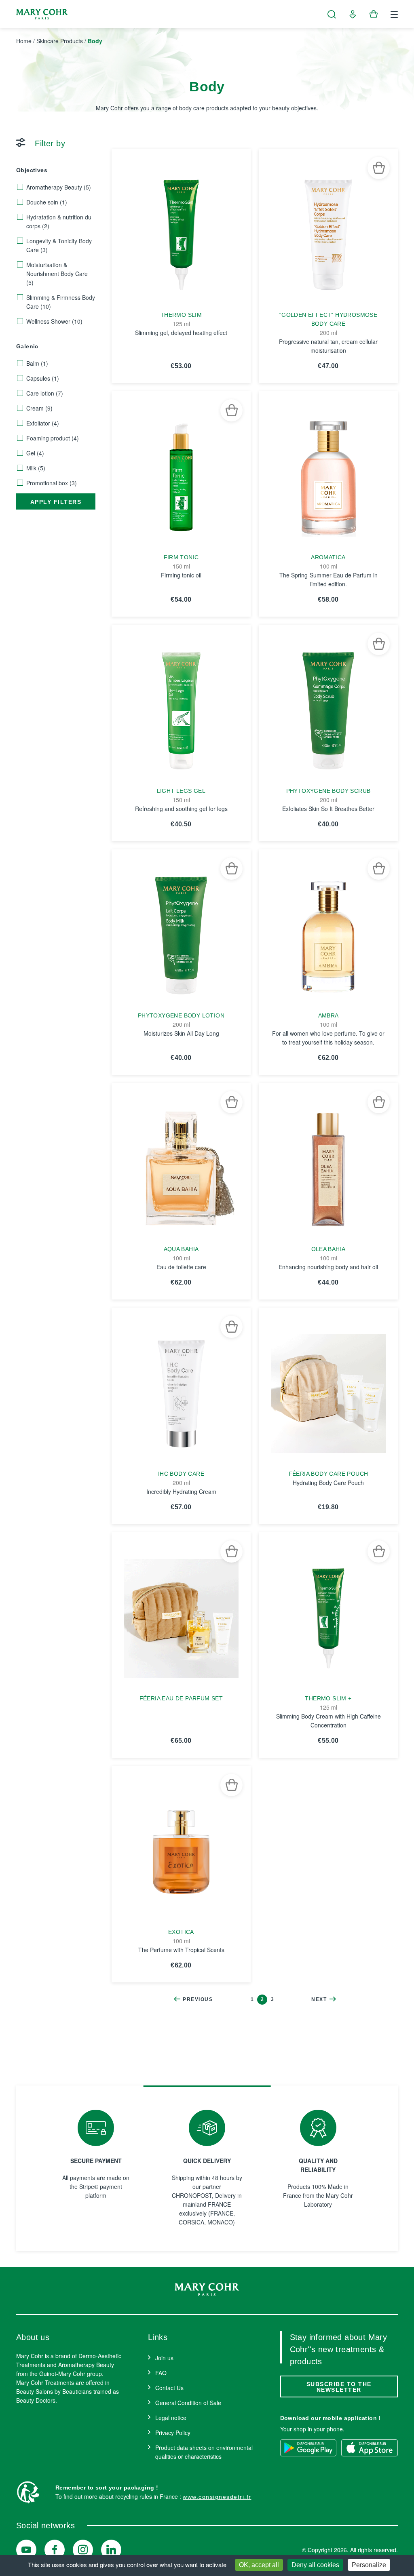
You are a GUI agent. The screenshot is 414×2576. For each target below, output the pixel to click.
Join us (164, 2358)
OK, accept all (259, 2565)
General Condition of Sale (188, 2403)
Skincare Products (60, 41)
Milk (36, 468)
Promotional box (52, 483)
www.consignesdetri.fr (217, 2497)
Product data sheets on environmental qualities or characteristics (204, 2452)
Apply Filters (56, 502)
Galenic (27, 346)
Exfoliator (43, 423)
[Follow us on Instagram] (83, 2550)
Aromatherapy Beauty (59, 187)
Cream (39, 408)
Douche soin (47, 202)
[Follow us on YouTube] (26, 2550)
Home (24, 41)
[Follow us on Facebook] (55, 2550)
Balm (37, 363)
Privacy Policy (173, 2433)
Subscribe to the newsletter (339, 2387)
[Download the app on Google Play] (308, 2448)
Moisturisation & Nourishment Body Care (57, 274)
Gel (35, 453)
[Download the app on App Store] (370, 2448)
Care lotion (45, 393)
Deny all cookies (315, 2565)
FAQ (161, 2373)
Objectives (32, 170)
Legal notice (171, 2418)
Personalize (369, 2565)
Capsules (43, 378)
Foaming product (53, 438)
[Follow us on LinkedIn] (111, 2550)
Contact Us (169, 2388)
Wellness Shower (54, 321)
